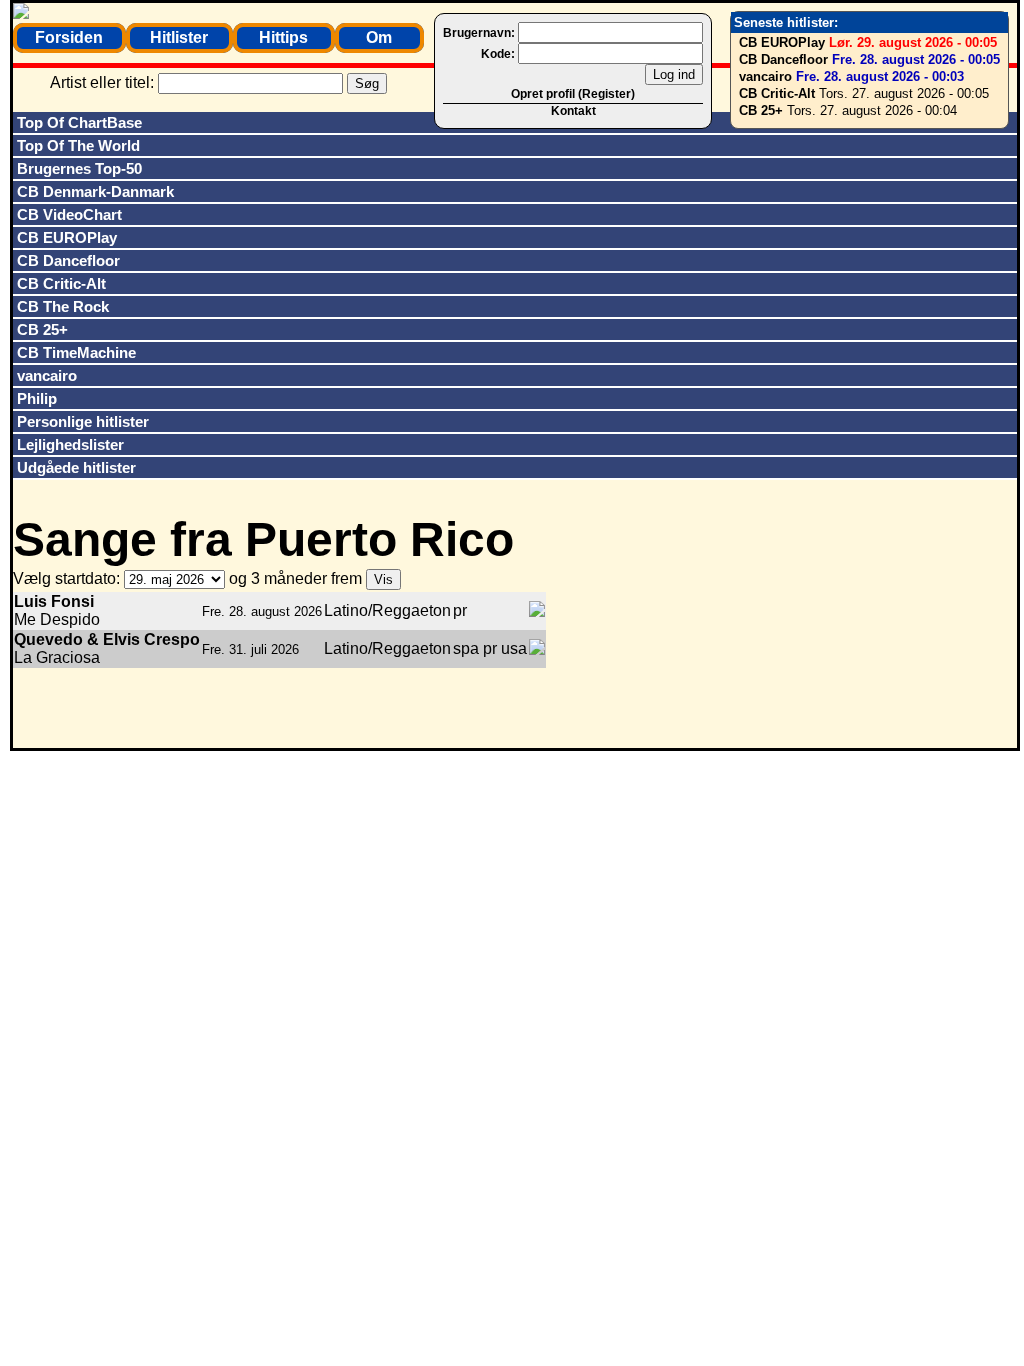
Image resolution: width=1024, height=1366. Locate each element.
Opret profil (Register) (573, 94)
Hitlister (179, 37)
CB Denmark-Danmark (95, 191)
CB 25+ (761, 110)
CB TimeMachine (76, 352)
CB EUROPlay (782, 42)
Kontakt (573, 111)
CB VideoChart (69, 214)
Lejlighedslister (70, 444)
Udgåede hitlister (76, 467)
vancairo (765, 76)
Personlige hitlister (83, 421)
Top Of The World (78, 145)
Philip (37, 398)
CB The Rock (63, 306)
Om (379, 37)
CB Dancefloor (783, 59)
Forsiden (69, 37)
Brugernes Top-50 (79, 168)
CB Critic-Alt (777, 93)
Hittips (283, 37)
